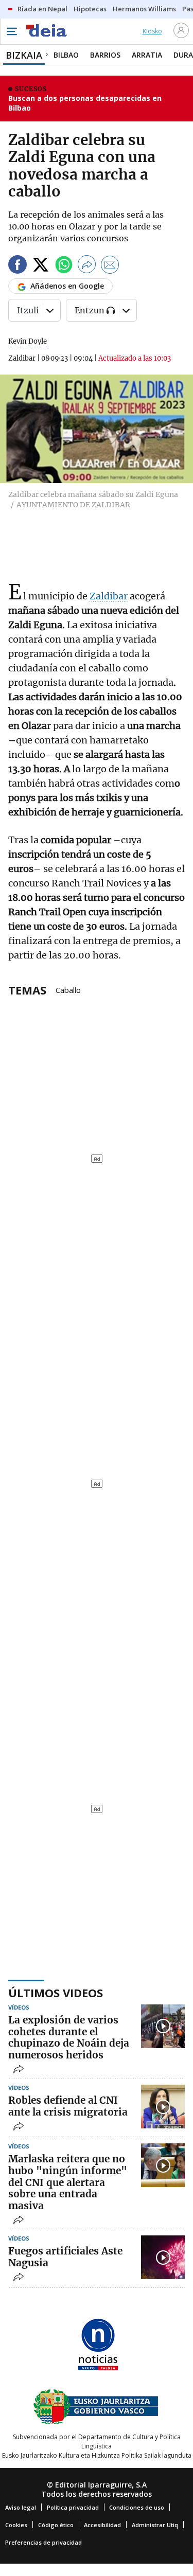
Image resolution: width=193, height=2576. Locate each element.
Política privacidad (73, 2507)
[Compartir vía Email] (110, 266)
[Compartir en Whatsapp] (64, 266)
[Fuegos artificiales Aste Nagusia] (163, 2257)
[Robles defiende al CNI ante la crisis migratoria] (163, 2107)
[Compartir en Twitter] (41, 266)
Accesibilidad (102, 2525)
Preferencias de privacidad (43, 2542)
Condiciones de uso (137, 2507)
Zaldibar (109, 596)
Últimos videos (56, 1993)
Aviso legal (21, 2507)
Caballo (68, 989)
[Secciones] (11, 31)
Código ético (56, 2525)
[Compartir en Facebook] (17, 266)
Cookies (16, 2525)
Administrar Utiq (155, 2525)
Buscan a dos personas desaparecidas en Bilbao (85, 103)
